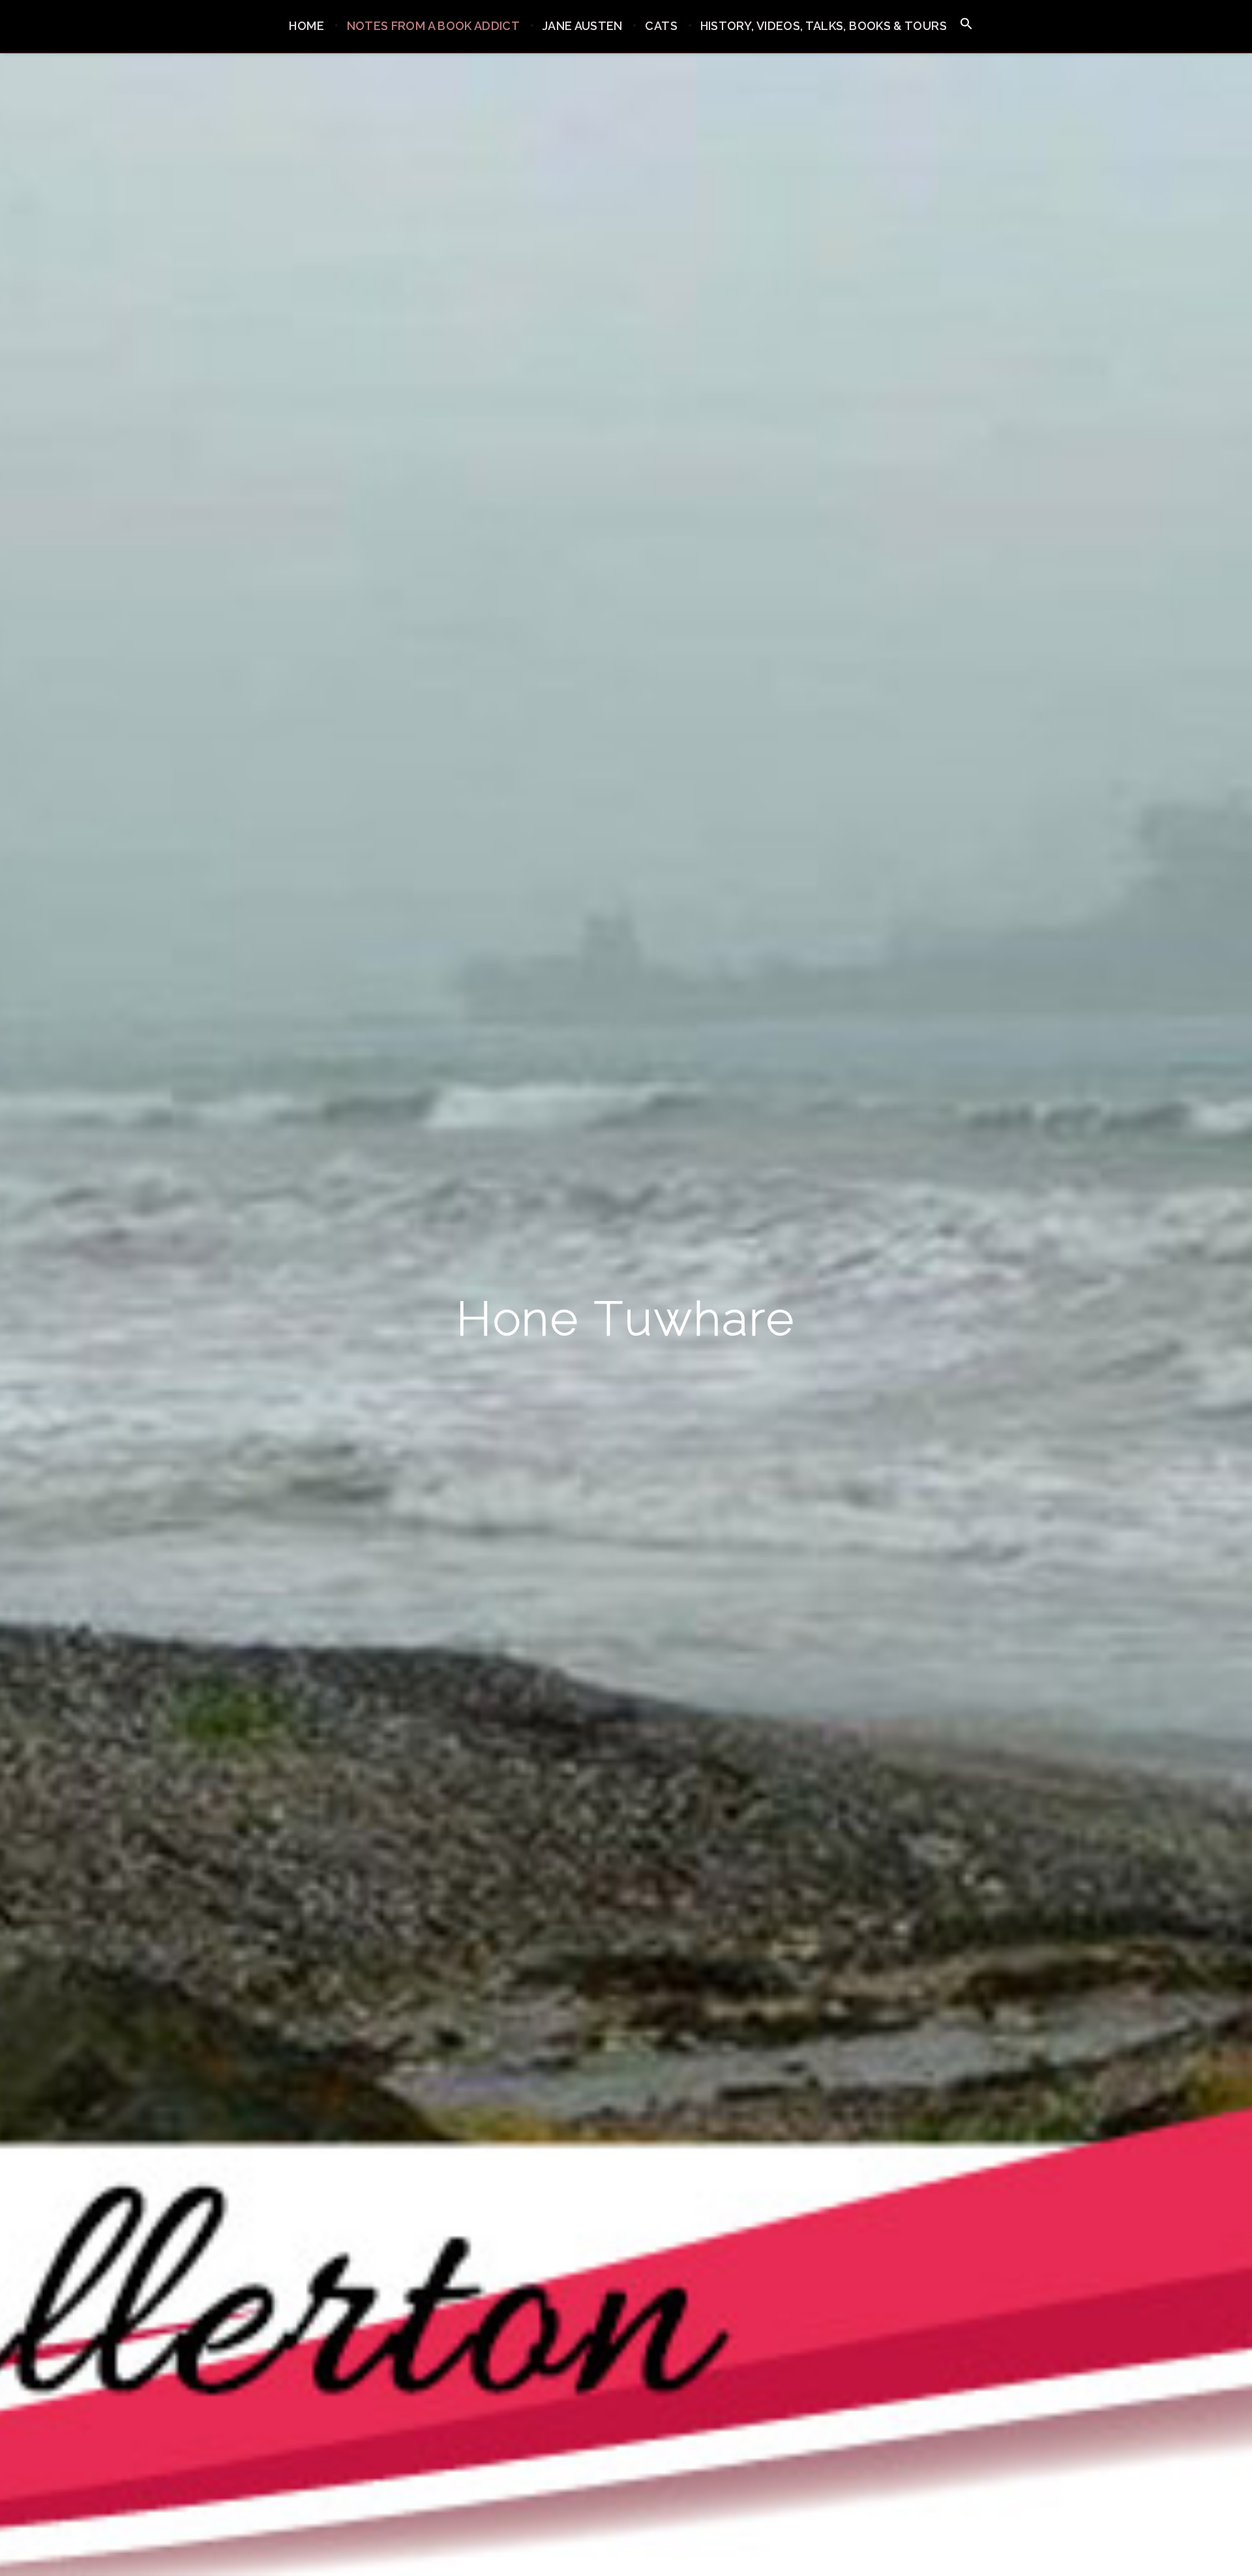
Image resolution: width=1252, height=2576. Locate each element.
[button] (966, 24)
